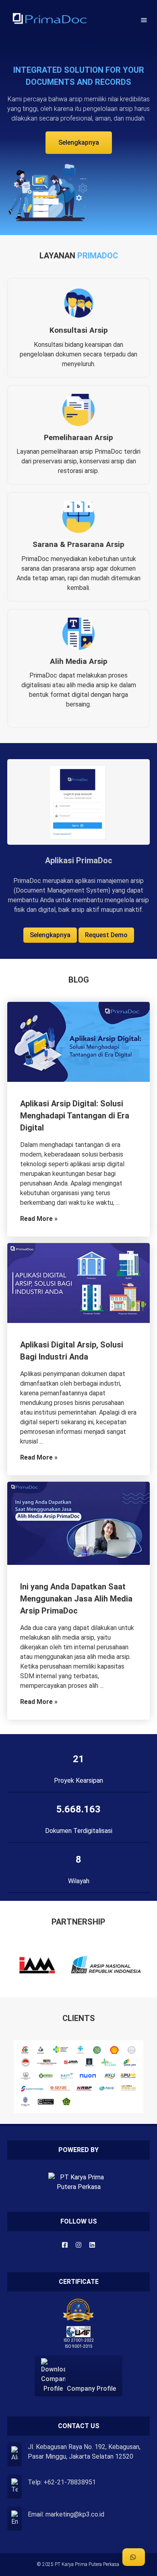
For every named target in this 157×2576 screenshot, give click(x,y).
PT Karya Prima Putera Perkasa (87, 2564)
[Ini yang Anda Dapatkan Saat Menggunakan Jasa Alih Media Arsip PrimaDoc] (78, 1525)
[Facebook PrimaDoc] (65, 2245)
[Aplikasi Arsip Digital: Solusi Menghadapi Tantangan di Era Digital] (78, 1043)
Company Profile (91, 2388)
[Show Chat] (134, 2557)
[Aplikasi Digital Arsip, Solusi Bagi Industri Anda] (78, 1284)
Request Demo (106, 935)
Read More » (39, 1219)
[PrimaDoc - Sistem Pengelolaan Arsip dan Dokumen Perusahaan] (50, 20)
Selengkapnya (79, 142)
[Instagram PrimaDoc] (78, 2245)
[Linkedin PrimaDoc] (92, 2245)
